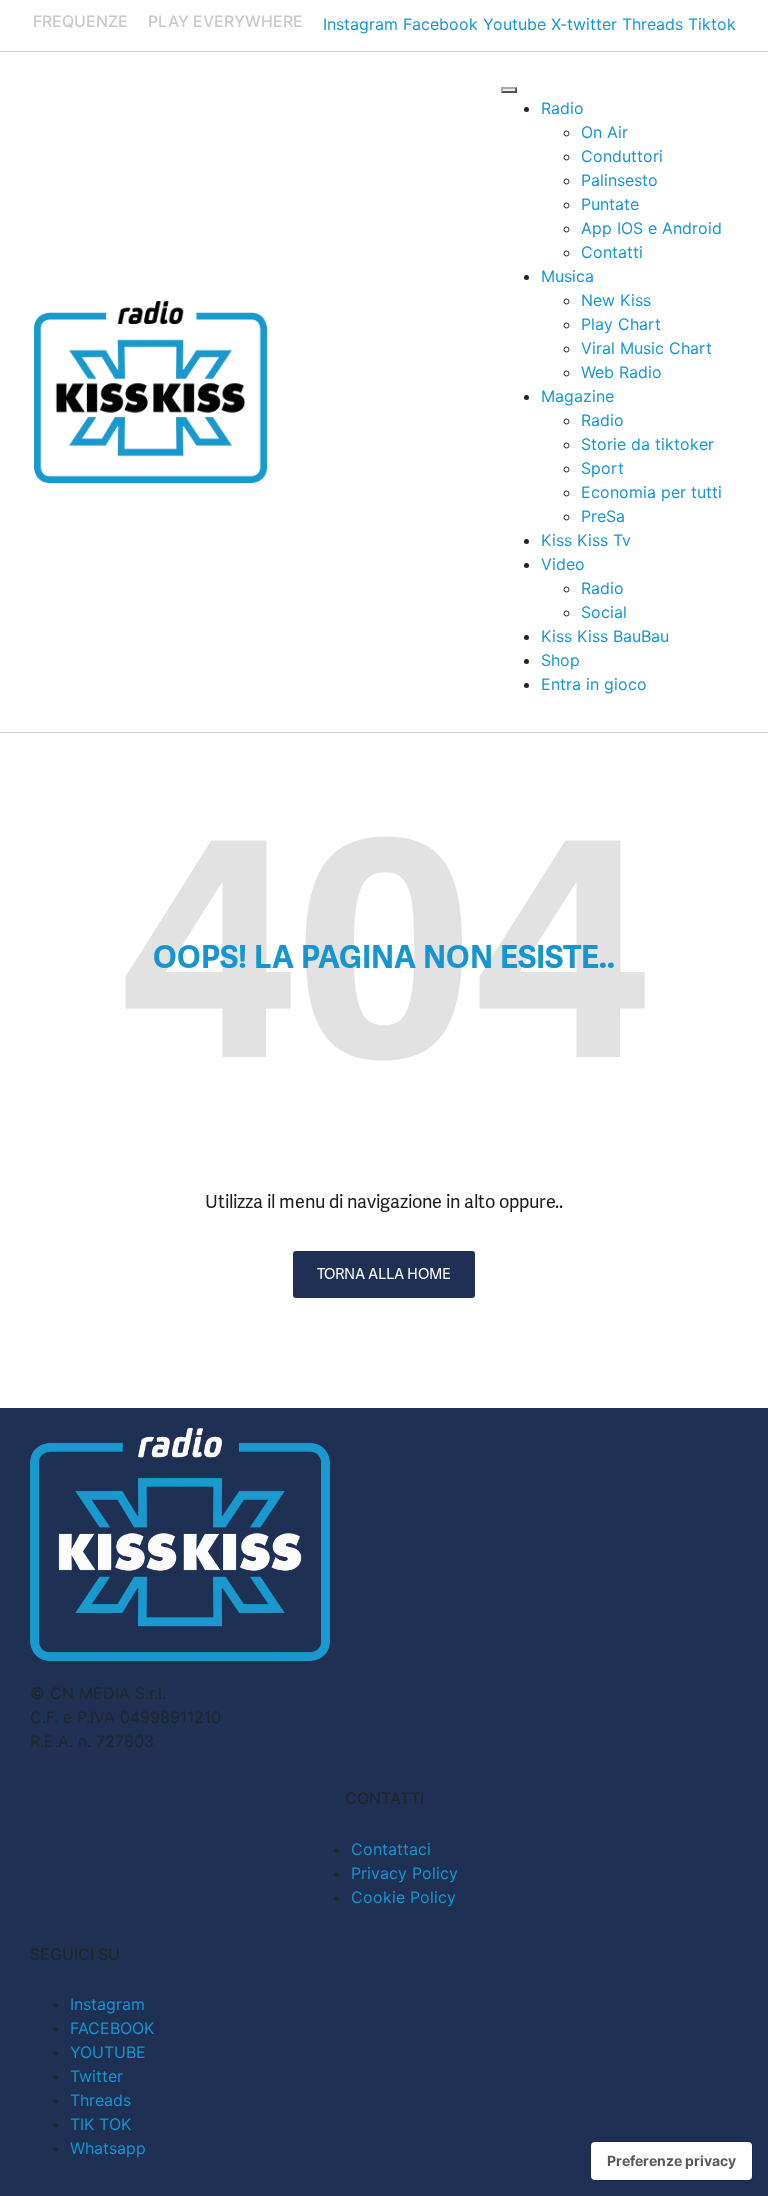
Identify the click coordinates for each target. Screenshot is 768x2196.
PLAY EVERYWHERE (225, 21)
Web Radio (621, 372)
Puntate (610, 204)
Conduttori (622, 156)
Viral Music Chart (646, 348)
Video (563, 564)
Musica (567, 276)
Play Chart (621, 324)
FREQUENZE (80, 21)
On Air (604, 132)
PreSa (603, 516)
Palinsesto (619, 180)
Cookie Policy (403, 1897)
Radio (562, 108)
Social (604, 612)
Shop (560, 660)
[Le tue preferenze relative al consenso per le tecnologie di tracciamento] (671, 2161)
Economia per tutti (651, 492)
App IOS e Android (651, 228)
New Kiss (616, 300)
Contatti (612, 252)
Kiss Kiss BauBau (605, 636)
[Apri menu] (509, 90)
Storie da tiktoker (647, 444)
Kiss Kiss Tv (586, 540)
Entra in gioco (594, 684)
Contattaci (391, 1849)
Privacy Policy (404, 1873)
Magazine (577, 396)
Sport (602, 468)
